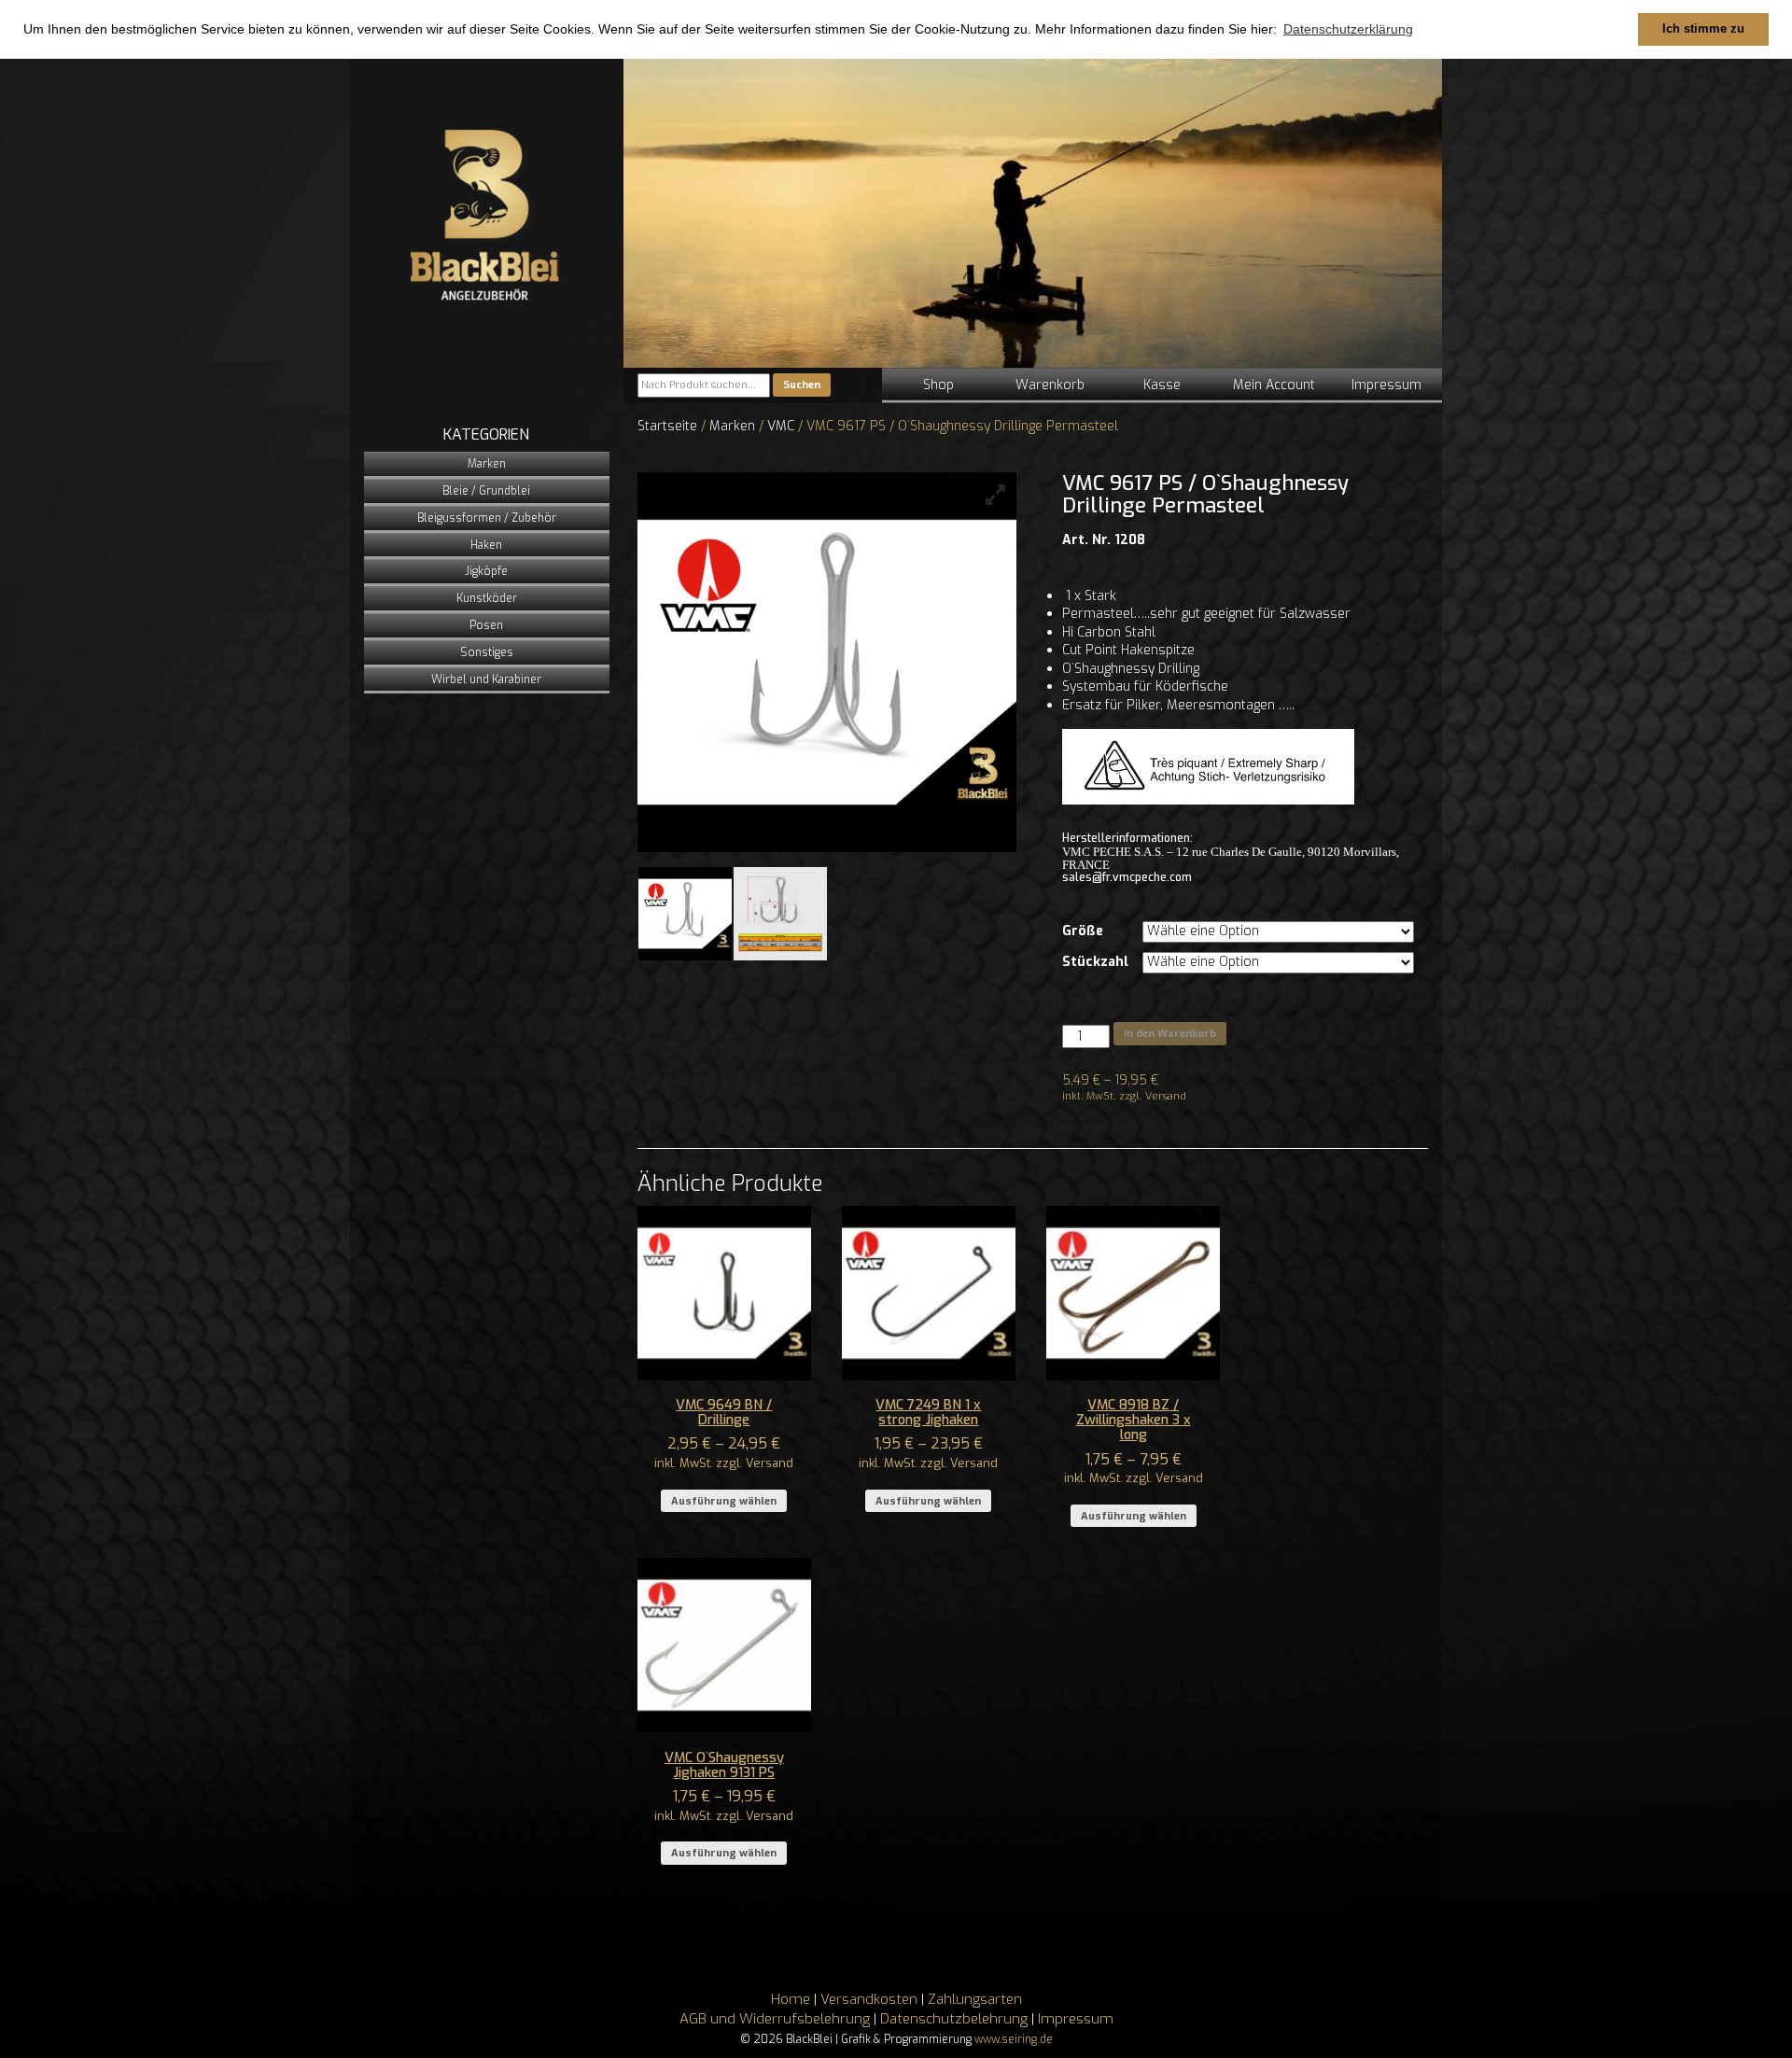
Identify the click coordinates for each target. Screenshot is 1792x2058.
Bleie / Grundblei (486, 491)
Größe (1083, 931)
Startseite (667, 426)
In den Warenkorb (1170, 1034)
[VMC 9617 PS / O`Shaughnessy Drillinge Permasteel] (685, 914)
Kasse (1162, 385)
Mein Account (1274, 385)
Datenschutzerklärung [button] (1348, 29)
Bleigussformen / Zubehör (487, 518)
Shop (938, 385)
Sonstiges (487, 652)
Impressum (1386, 385)
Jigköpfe (486, 571)
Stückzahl (1095, 962)
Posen (486, 625)
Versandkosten (869, 1999)
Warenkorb (1050, 385)
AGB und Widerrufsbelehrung (775, 2019)
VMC (781, 426)
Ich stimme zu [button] (1703, 29)
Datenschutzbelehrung (954, 2019)
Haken (486, 545)
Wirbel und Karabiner (486, 679)
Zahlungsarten (975, 1999)
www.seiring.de (1014, 2039)
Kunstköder (487, 598)
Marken (487, 464)
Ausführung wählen (724, 1501)
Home (791, 1999)
